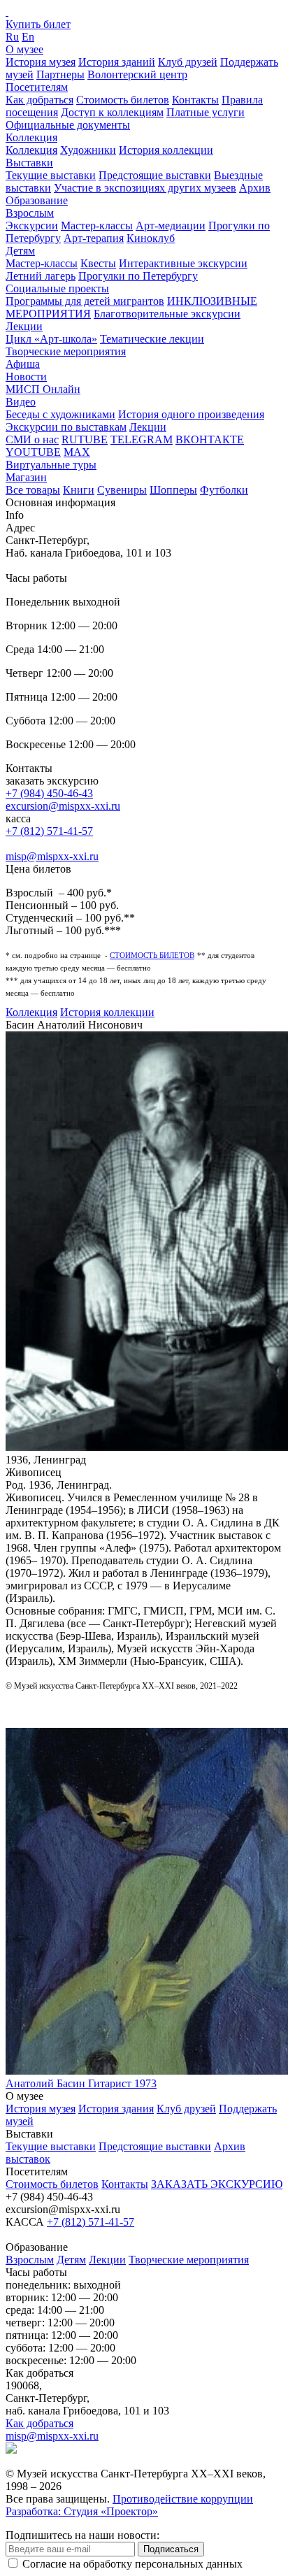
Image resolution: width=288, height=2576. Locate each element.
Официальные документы (68, 125)
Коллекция (31, 137)
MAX (77, 452)
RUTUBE (85, 439)
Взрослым (30, 213)
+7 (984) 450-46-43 (49, 793)
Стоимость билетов (123, 100)
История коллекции (166, 150)
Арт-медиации (171, 226)
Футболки (224, 490)
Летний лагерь (41, 276)
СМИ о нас (32, 439)
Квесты (98, 263)
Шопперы (173, 490)
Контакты (195, 100)
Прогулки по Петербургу (138, 276)
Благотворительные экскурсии (167, 314)
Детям (20, 251)
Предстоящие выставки (155, 175)
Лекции (24, 326)
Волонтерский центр (137, 74)
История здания (116, 2109)
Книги (79, 490)
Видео (21, 402)
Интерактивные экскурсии (183, 263)
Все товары (33, 490)
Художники (88, 150)
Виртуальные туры (51, 465)
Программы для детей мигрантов (85, 301)
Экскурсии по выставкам (66, 427)
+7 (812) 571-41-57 (49, 831)
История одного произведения (191, 414)
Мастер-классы (97, 226)
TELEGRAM (142, 439)
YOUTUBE (33, 452)
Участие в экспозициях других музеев (145, 188)
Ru (12, 37)
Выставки (29, 163)
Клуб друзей (188, 62)
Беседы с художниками (60, 414)
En (28, 37)
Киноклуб (151, 238)
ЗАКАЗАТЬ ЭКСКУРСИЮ (217, 2184)
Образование (37, 200)
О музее (24, 49)
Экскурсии (32, 226)
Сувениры (122, 490)
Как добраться (39, 100)
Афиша (23, 364)
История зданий (117, 62)
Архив (255, 188)
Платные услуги (206, 112)
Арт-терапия (94, 238)
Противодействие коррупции (183, 2499)
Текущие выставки (51, 175)
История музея (41, 62)
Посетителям (37, 87)
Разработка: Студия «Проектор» (82, 2511)
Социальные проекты (57, 288)
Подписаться (171, 2549)
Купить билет (38, 24)
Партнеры (60, 74)
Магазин (26, 477)
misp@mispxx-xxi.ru (52, 856)
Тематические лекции (152, 339)
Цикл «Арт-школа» (51, 339)
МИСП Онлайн (43, 389)
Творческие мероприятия (66, 351)
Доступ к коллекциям (112, 112)
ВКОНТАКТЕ (210, 439)
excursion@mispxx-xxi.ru (63, 806)
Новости (26, 377)
